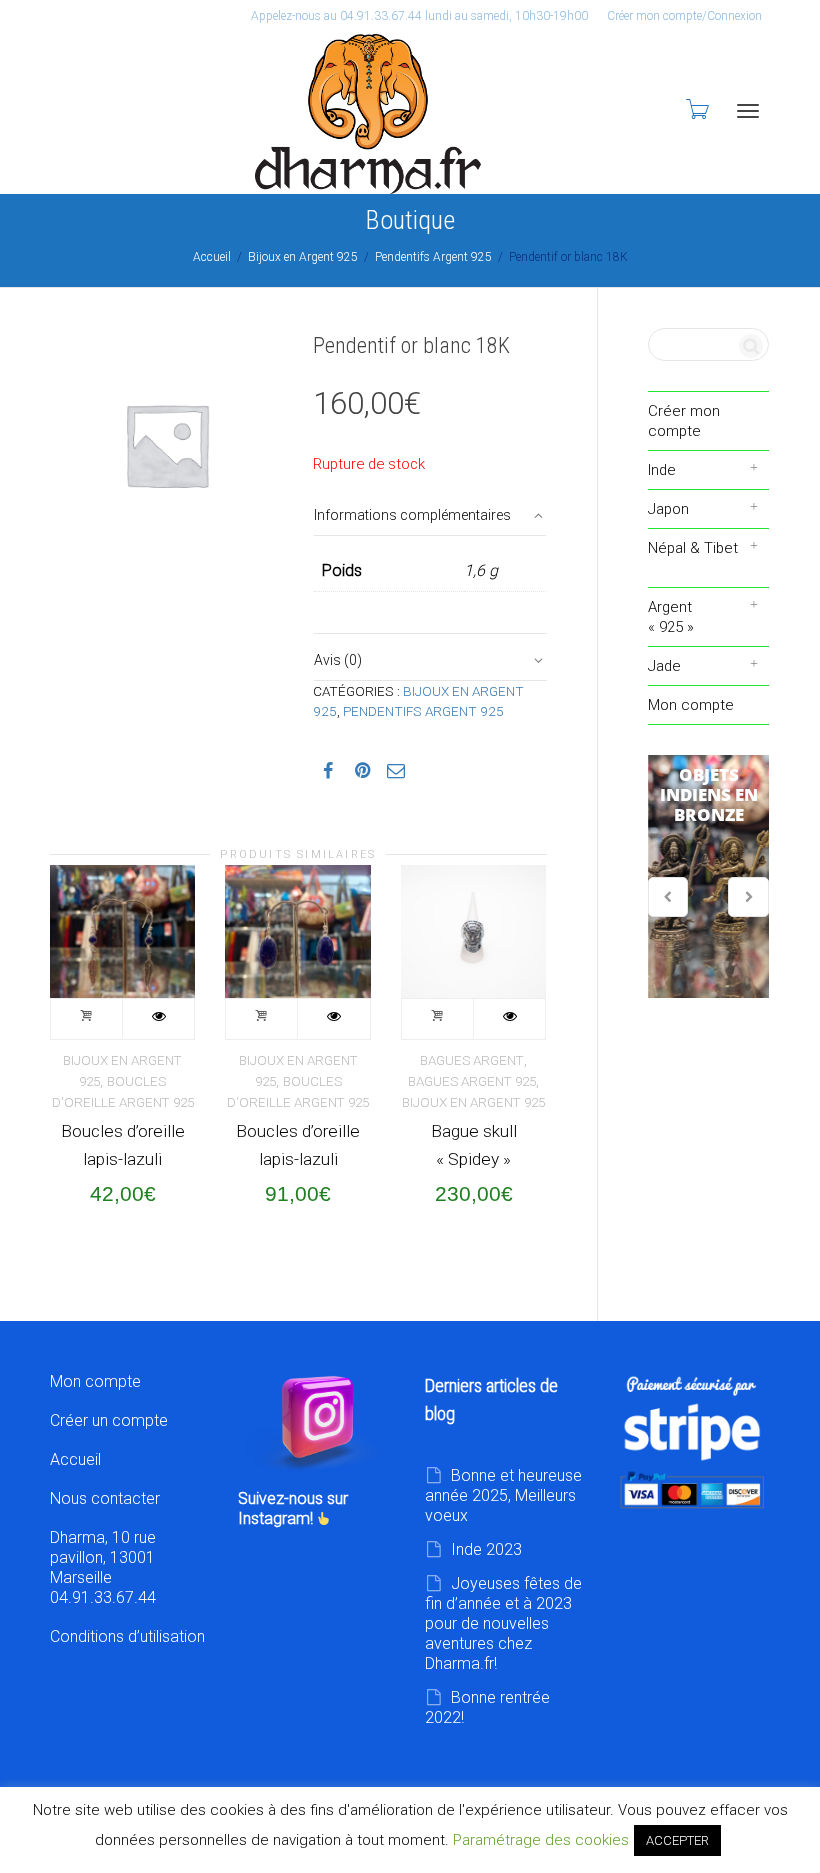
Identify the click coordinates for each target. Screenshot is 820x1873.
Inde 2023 (486, 1549)
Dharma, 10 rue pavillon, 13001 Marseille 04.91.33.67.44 (103, 1567)
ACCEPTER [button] (677, 1840)
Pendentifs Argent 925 (433, 257)
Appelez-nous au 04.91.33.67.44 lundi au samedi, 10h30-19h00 (419, 16)
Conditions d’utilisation (127, 1636)
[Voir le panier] (696, 109)
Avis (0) (338, 660)
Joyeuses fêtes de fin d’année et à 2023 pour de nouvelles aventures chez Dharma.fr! (503, 1623)
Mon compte (691, 705)
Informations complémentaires (412, 515)
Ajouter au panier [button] (87, 1019)
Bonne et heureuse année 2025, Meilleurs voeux (503, 1495)
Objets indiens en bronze (709, 877)
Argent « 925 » (671, 617)
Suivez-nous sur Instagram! (293, 1508)
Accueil (212, 257)
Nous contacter (105, 1498)
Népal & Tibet (693, 548)
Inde (662, 470)
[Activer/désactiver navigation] (748, 111)
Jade (664, 666)
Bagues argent (472, 1060)
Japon (668, 509)
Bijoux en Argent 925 (303, 257)
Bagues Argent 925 (472, 1081)
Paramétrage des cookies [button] (541, 1840)
